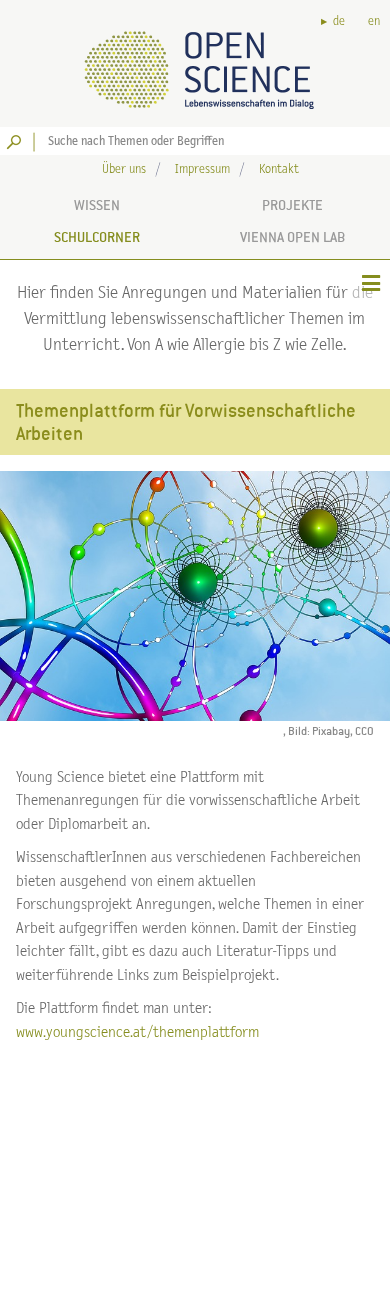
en (374, 21)
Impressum (202, 169)
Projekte (292, 205)
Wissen (97, 205)
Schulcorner (97, 237)
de (339, 21)
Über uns (124, 169)
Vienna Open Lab (292, 237)
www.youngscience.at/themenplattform (137, 1032)
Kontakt (279, 169)
